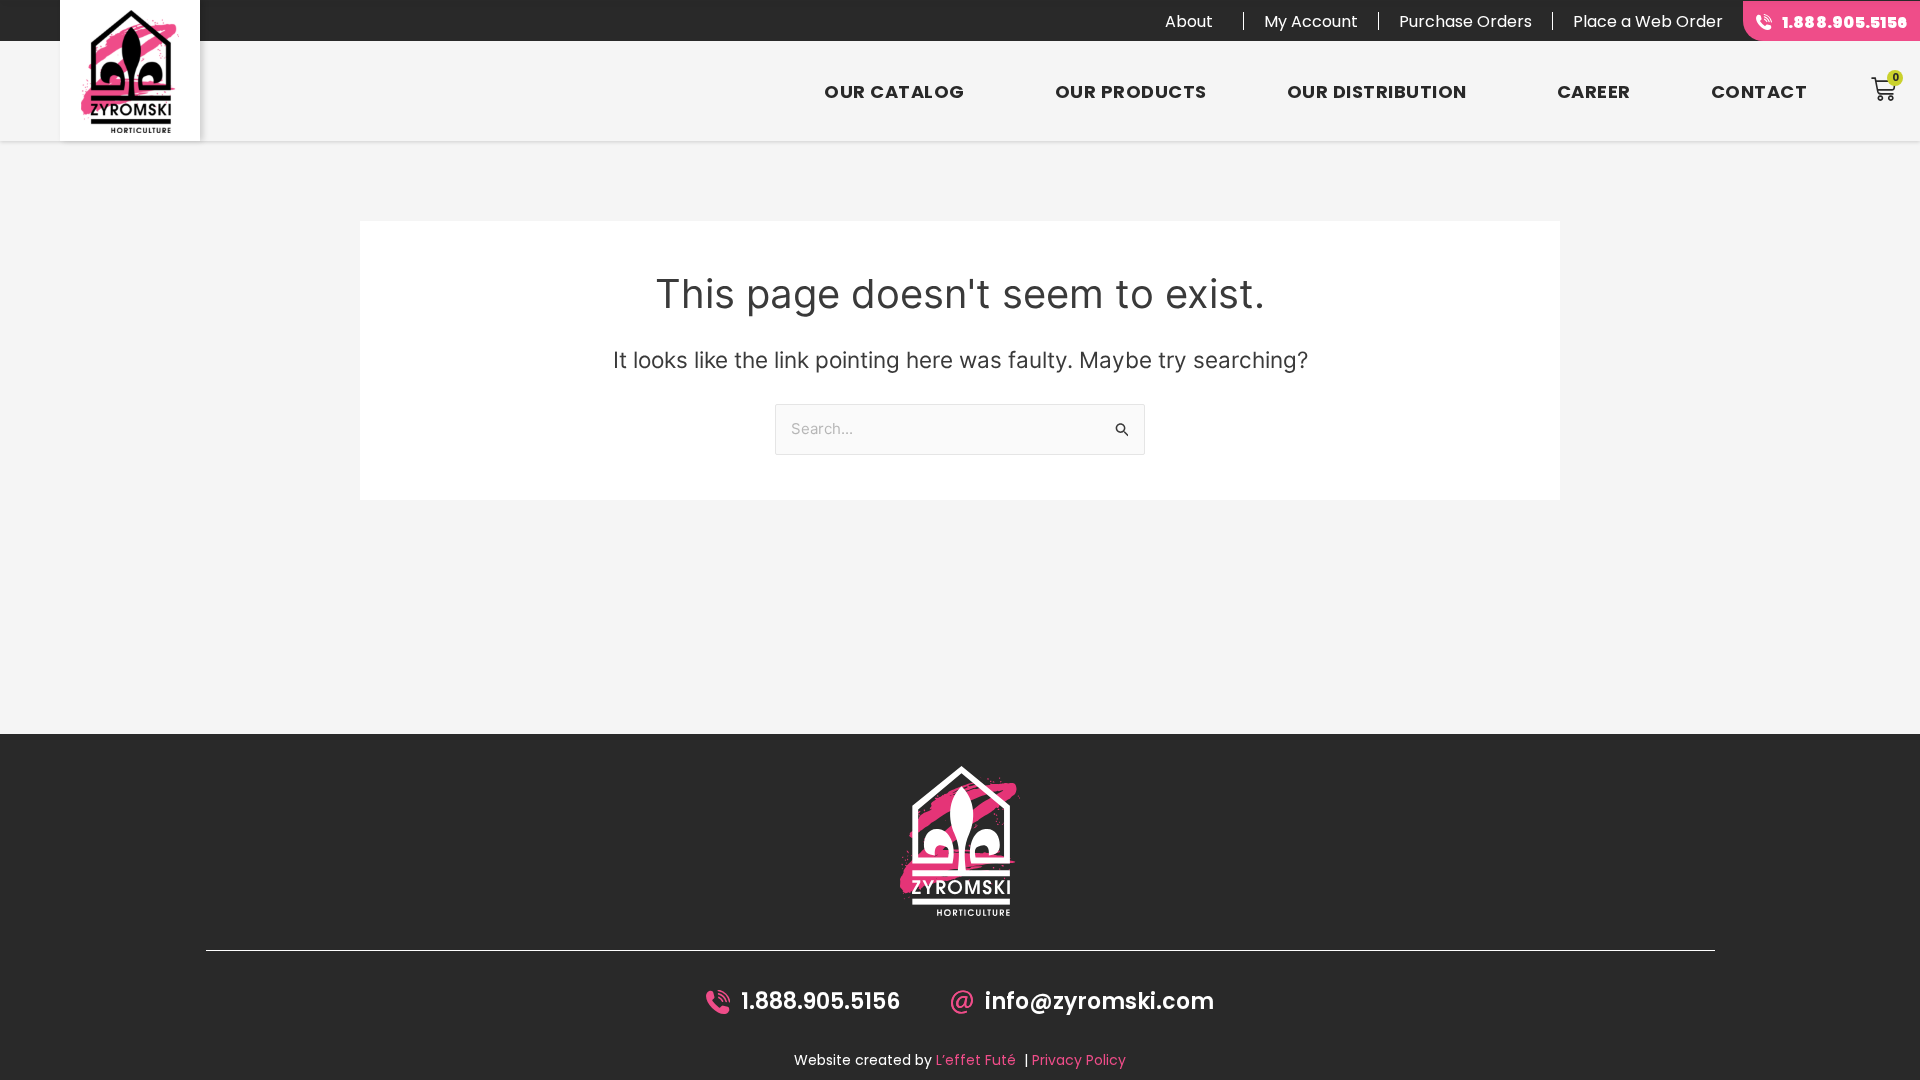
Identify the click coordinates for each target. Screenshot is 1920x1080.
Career (1594, 91)
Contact (1759, 91)
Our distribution (1377, 91)
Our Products (1131, 91)
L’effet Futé (976, 1060)
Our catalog (894, 91)
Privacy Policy (1079, 1060)
